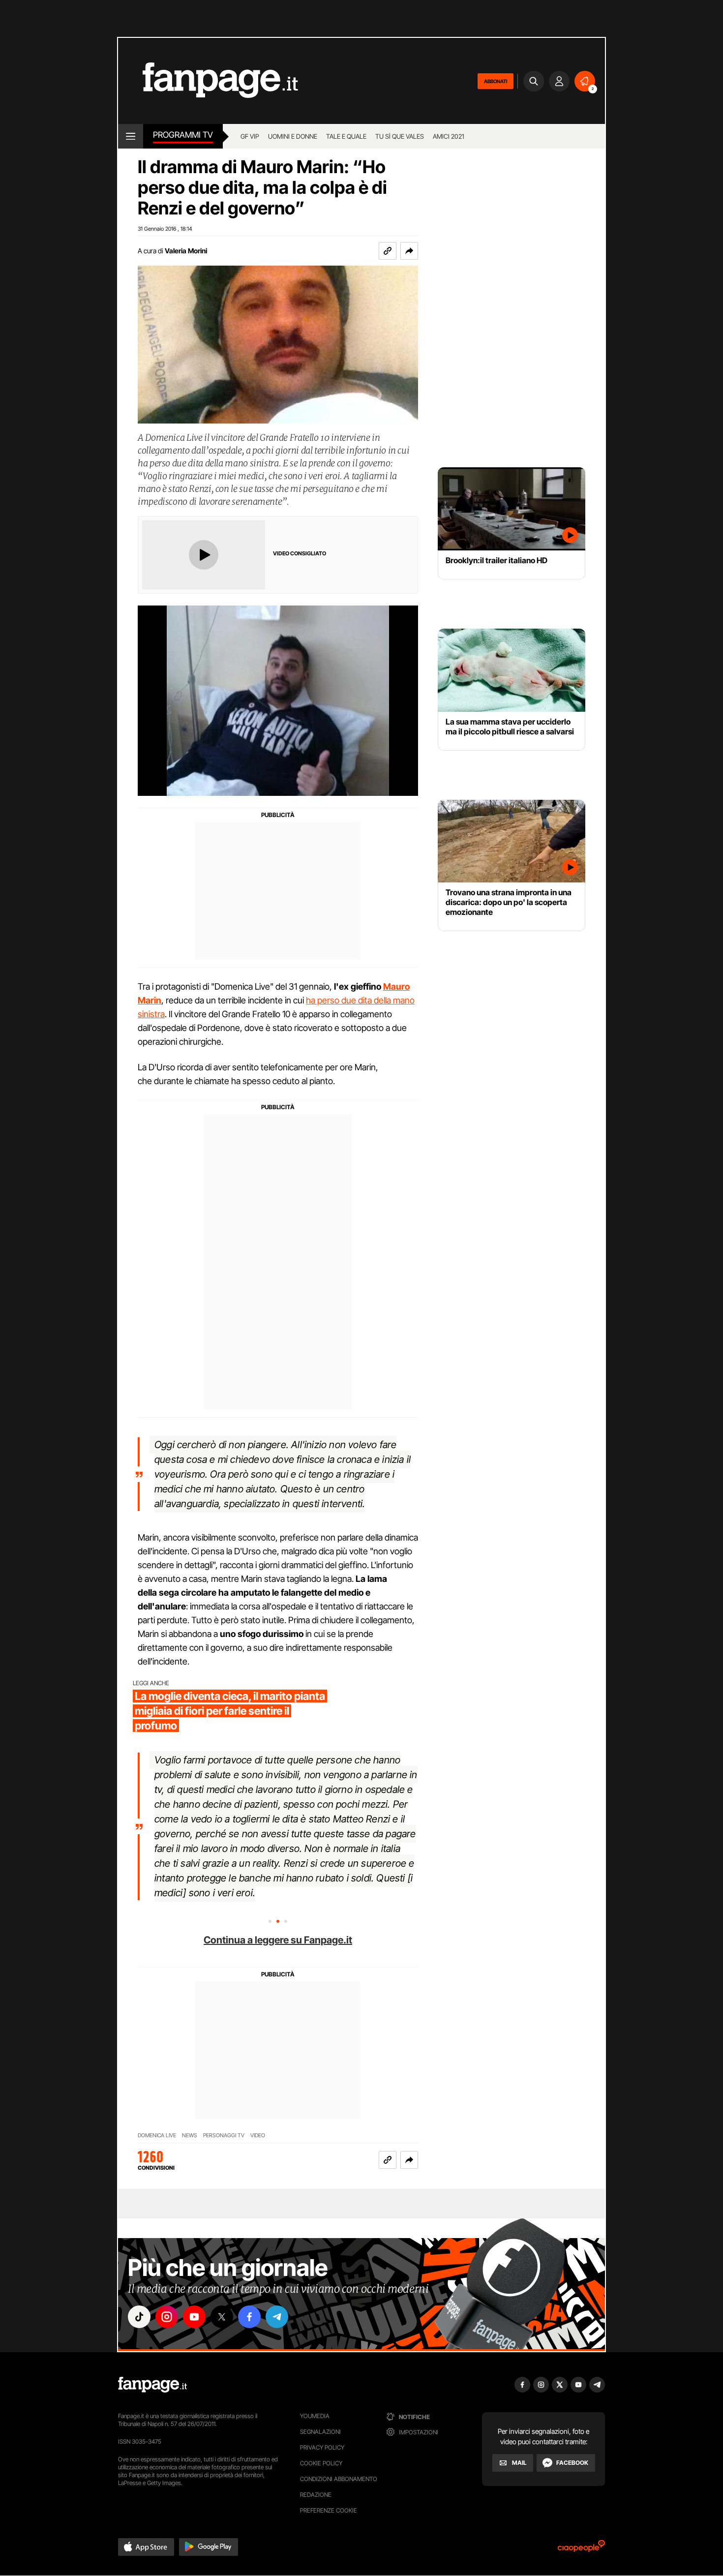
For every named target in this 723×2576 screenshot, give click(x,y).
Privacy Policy (322, 2447)
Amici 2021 (449, 136)
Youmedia (315, 2416)
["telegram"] (277, 2317)
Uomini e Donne (293, 136)
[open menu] (131, 136)
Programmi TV (183, 135)
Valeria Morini (186, 251)
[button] (409, 251)
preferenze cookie (329, 2510)
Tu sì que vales (400, 136)
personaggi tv (224, 2136)
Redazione (316, 2495)
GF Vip (250, 136)
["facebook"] (249, 2317)
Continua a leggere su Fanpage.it (278, 1940)
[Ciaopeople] (581, 2549)
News (190, 2136)
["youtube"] (194, 2317)
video (258, 2136)
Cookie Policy (321, 2463)
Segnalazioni (320, 2432)
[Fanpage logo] (208, 81)
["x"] (222, 2317)
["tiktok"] (139, 2317)
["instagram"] (167, 2317)
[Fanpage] (152, 2385)
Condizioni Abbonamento (339, 2479)
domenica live (157, 2136)
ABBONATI (496, 81)
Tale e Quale (346, 136)
